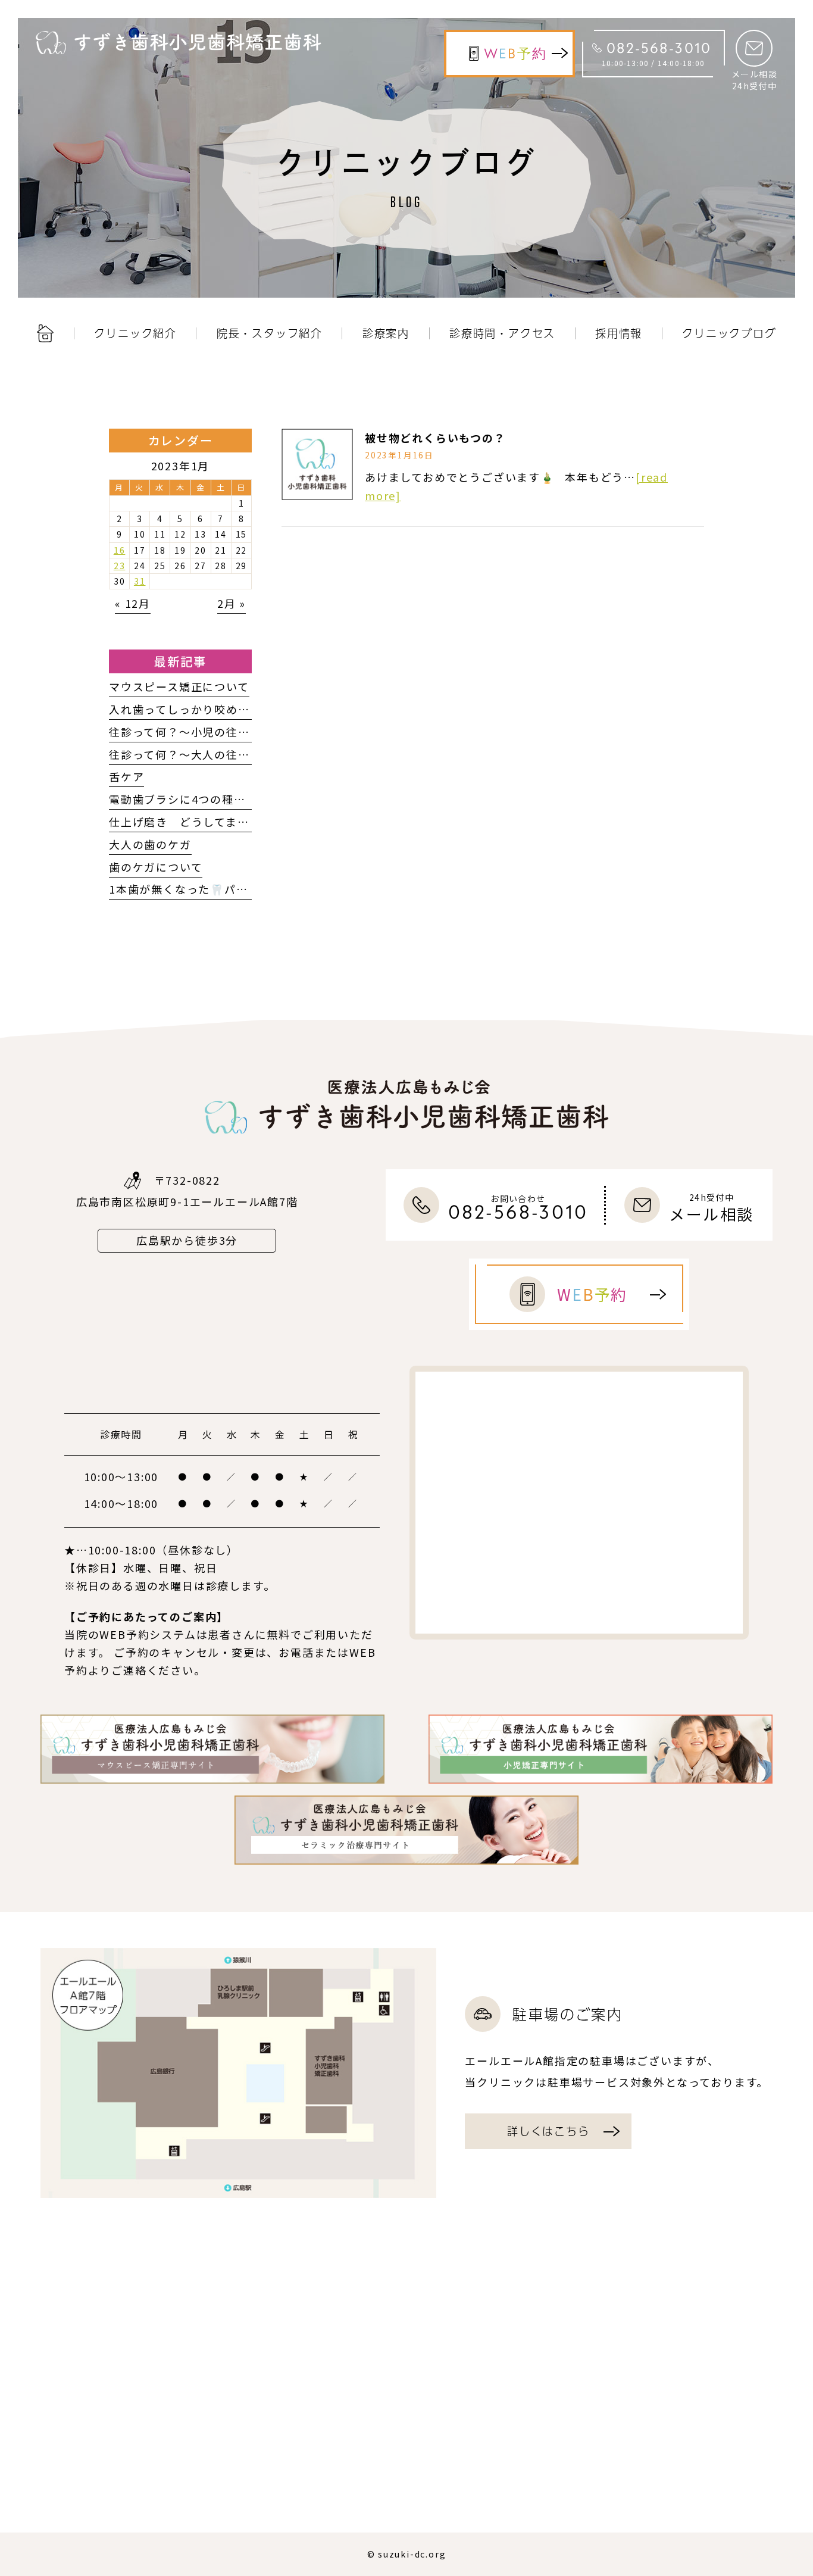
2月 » (232, 603)
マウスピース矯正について (179, 686)
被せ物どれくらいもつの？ (435, 438)
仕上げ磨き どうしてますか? (188, 822)
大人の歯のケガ (150, 844)
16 (120, 550)
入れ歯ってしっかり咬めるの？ (191, 709)
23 (120, 566)
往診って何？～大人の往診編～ (191, 754)
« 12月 (133, 603)
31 (140, 581)
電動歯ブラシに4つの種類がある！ (201, 799)
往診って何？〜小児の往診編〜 (191, 732)
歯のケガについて (156, 867)
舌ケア (126, 776)
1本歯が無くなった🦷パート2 (188, 889)
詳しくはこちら (548, 2131)
